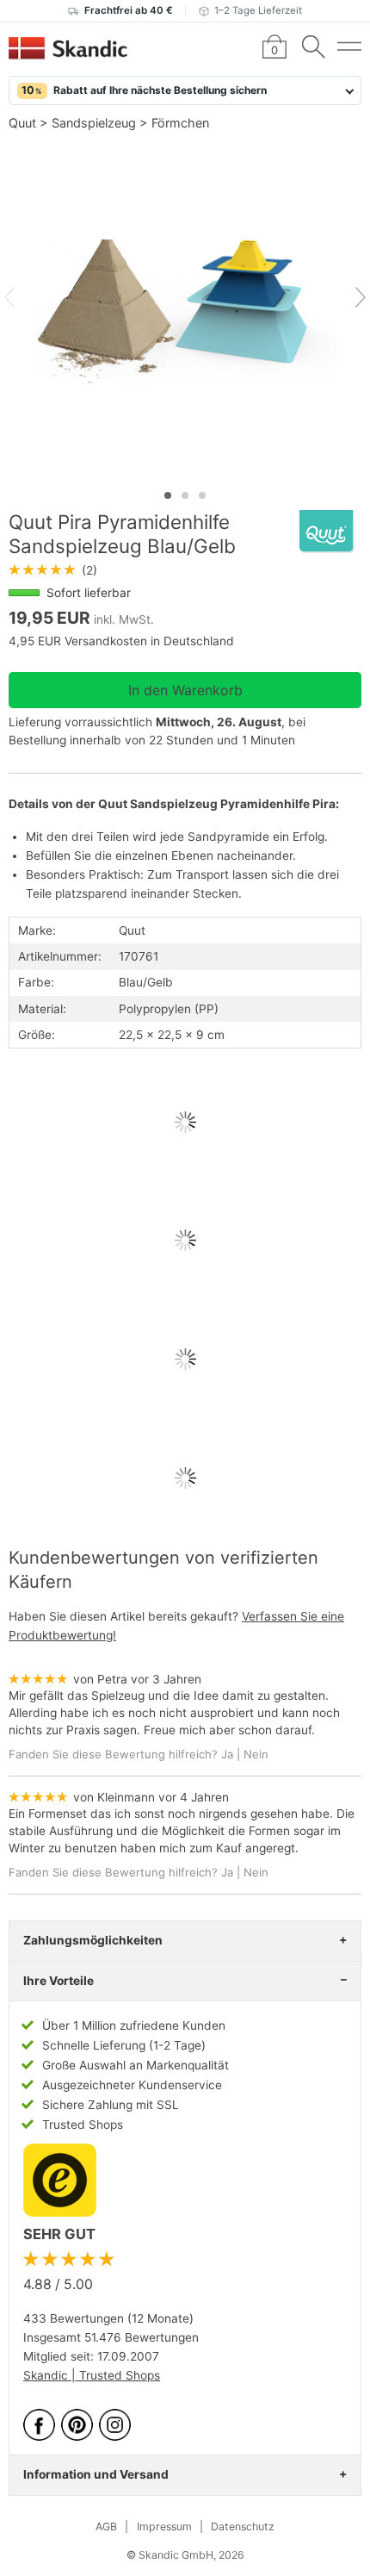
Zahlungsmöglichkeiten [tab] (93, 1940)
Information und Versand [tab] (96, 2474)
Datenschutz (243, 2526)
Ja (227, 1754)
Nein (256, 1754)
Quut (22, 123)
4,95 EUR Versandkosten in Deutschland (121, 641)
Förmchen (180, 123)
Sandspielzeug (94, 123)
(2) (53, 570)
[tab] (168, 495)
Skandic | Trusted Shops (92, 2375)
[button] (185, 90)
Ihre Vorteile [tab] (59, 1981)
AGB (106, 2526)
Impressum (164, 2526)
